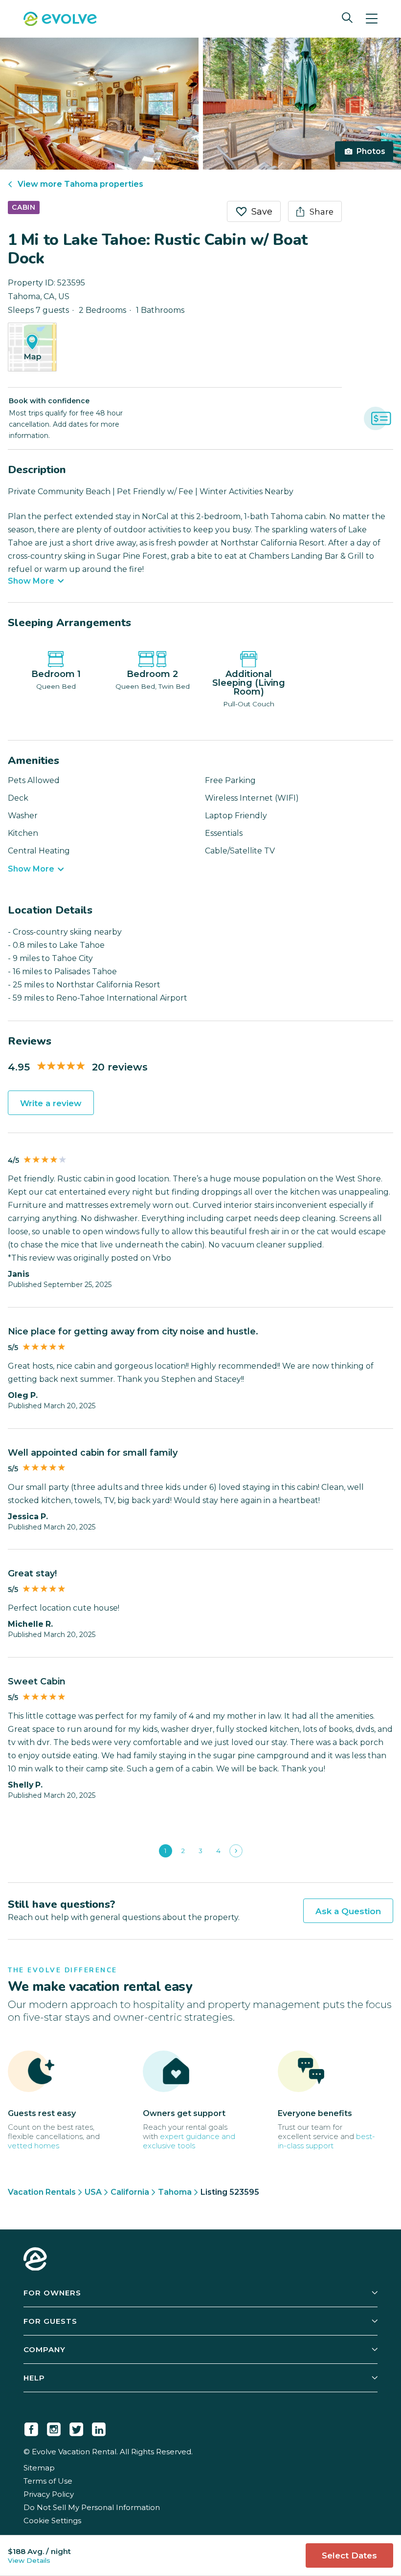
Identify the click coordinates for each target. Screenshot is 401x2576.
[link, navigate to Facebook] (31, 2427)
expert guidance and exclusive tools (189, 2141)
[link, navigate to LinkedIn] (99, 2427)
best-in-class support (326, 2141)
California (130, 2192)
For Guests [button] (50, 2321)
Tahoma (175, 2192)
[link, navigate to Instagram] (54, 2427)
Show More (31, 581)
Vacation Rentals (42, 2192)
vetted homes (33, 2146)
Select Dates (349, 2555)
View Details (29, 2560)
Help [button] (34, 2378)
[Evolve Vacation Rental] (60, 20)
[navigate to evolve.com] (35, 2260)
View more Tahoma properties (80, 184)
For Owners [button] (52, 2293)
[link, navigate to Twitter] (76, 2427)
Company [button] (45, 2349)
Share (322, 212)
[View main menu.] (372, 19)
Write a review (51, 1103)
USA (93, 2192)
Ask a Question (348, 1911)
